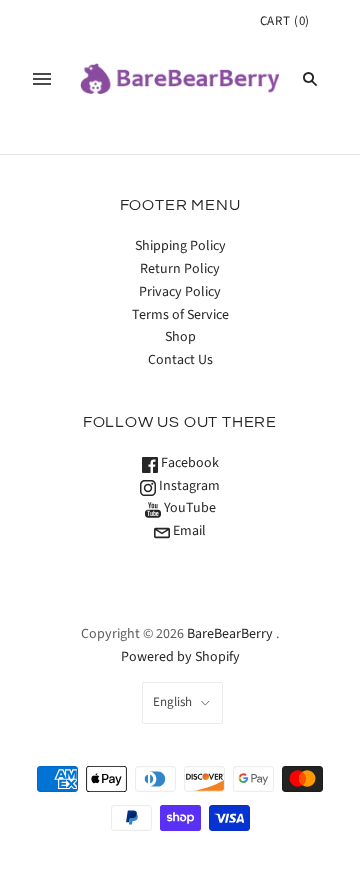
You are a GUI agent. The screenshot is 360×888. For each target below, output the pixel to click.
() (285, 21)
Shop (180, 337)
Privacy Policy (180, 292)
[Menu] (42, 79)
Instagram (188, 486)
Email (188, 531)
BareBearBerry (230, 634)
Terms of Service (180, 315)
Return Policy (180, 269)
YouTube (188, 508)
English (172, 702)
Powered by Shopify (180, 657)
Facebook (188, 463)
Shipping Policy (180, 246)
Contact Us (180, 360)
